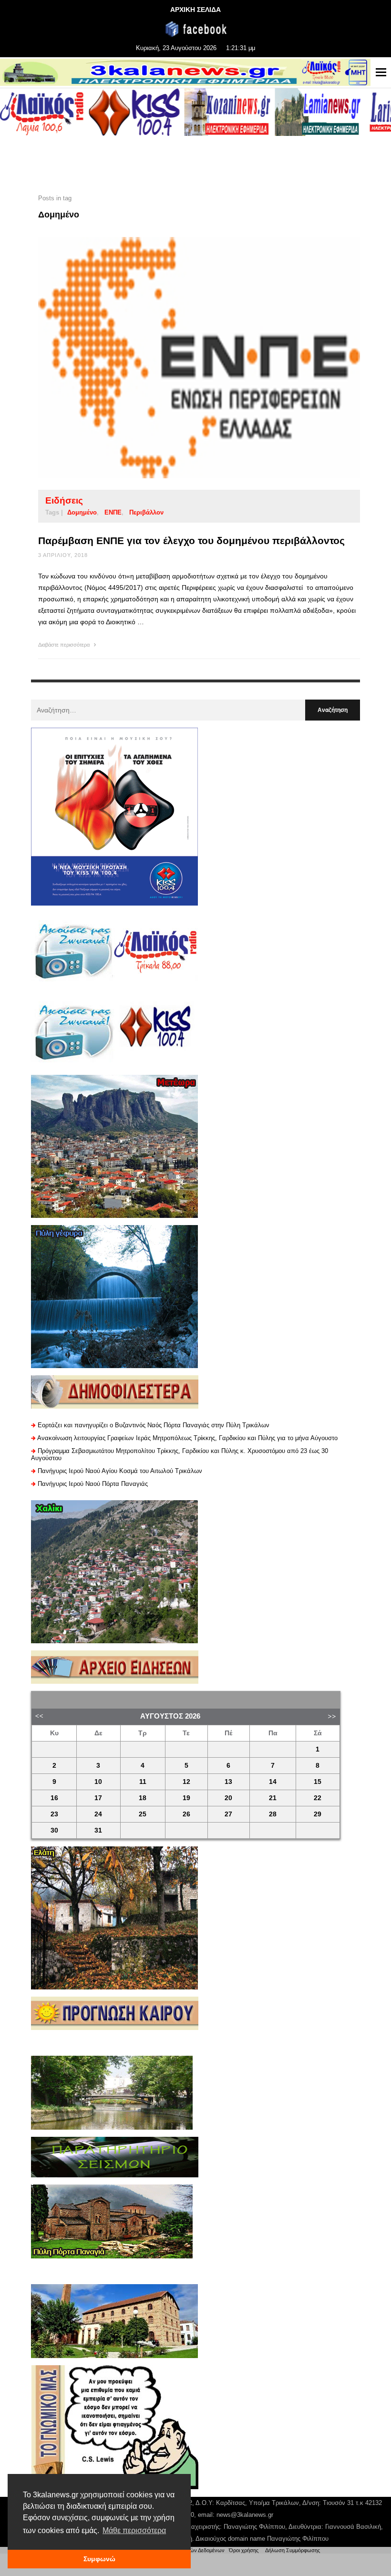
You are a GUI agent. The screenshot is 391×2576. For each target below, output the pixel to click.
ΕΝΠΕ (113, 512)
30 (54, 1830)
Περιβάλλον (146, 512)
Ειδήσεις (64, 500)
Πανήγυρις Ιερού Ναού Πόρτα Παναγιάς (93, 1484)
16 (54, 1798)
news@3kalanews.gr (245, 2515)
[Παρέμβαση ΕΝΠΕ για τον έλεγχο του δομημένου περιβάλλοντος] (184, 358)
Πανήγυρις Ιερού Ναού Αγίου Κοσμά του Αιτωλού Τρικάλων (120, 1471)
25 (143, 1814)
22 (318, 1798)
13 (228, 1782)
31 (98, 1830)
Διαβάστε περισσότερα (65, 645)
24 (98, 1814)
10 (98, 1782)
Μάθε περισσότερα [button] (134, 2530)
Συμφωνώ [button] (99, 2559)
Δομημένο (82, 512)
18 (143, 1798)
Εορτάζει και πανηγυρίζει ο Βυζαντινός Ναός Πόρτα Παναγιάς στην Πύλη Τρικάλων (154, 1425)
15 (318, 1782)
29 (318, 1814)
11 (143, 1782)
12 (186, 1782)
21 (273, 1798)
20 (228, 1798)
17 (98, 1798)
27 (228, 1814)
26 (186, 1814)
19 (186, 1798)
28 (273, 1814)
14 (273, 1782)
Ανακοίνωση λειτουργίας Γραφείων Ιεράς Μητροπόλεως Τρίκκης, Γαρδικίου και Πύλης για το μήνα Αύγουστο (187, 1438)
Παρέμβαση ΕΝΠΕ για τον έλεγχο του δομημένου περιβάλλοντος (191, 541)
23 (54, 1814)
